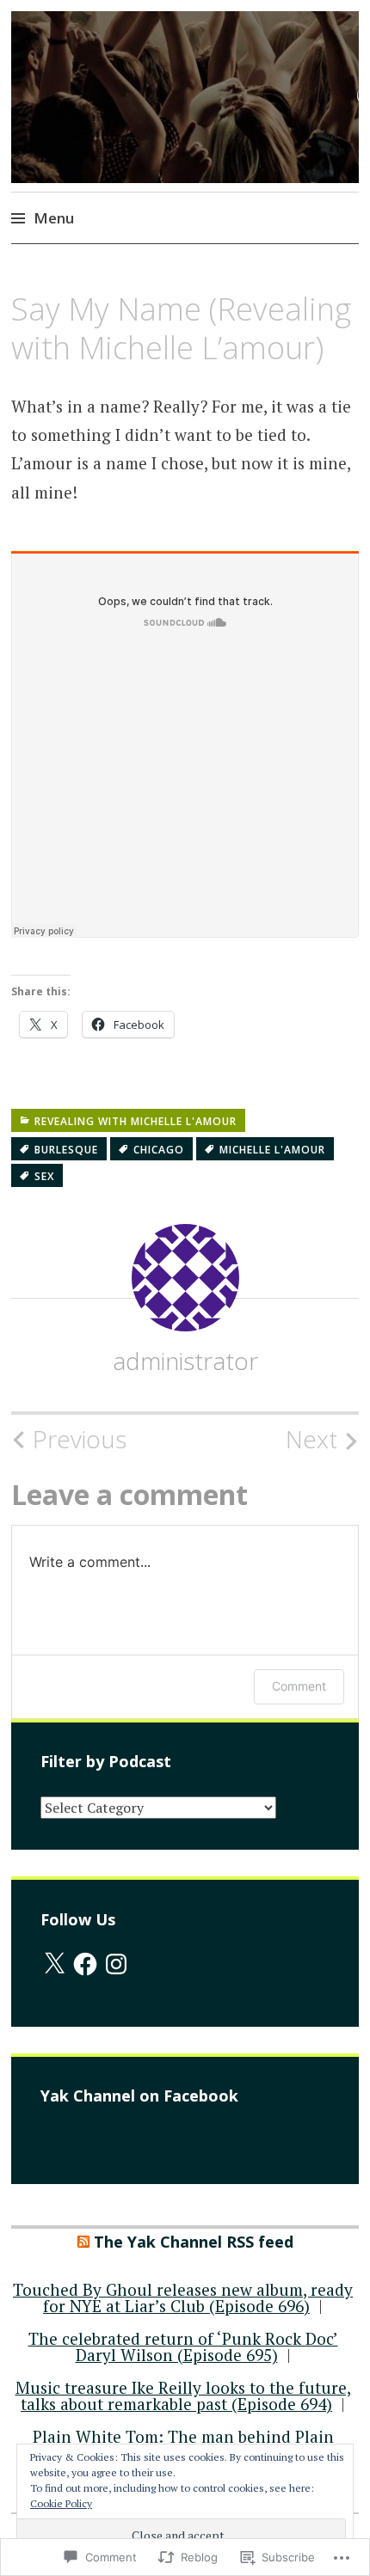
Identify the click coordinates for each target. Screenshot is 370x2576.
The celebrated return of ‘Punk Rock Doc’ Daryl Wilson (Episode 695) (183, 2347)
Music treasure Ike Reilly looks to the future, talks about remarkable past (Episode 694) (183, 2395)
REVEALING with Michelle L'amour (136, 1121)
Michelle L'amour (272, 1150)
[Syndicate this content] (83, 2242)
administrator (185, 1361)
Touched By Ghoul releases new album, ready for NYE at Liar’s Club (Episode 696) (183, 2298)
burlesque (66, 1150)
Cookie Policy (61, 2503)
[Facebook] (85, 1964)
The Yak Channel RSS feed (194, 2242)
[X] (54, 1964)
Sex (44, 1176)
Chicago (159, 1150)
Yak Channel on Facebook (139, 2096)
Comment (299, 1686)
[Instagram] (116, 1964)
